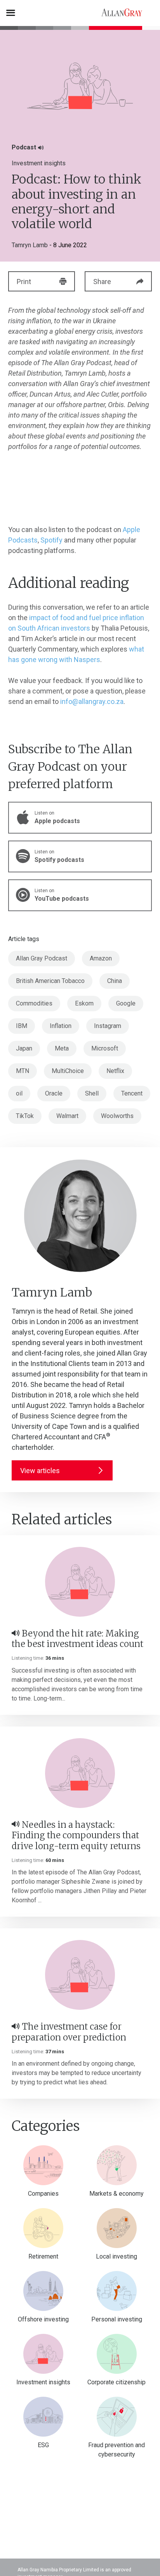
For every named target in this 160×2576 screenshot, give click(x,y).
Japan (24, 1048)
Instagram (108, 1026)
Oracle (54, 1093)
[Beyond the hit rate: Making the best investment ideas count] (80, 1582)
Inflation (61, 1026)
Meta (62, 1048)
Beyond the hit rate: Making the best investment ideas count (77, 1639)
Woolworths (117, 1116)
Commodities (34, 1003)
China (115, 981)
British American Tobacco (50, 981)
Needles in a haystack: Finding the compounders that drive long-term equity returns (76, 1835)
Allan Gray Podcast (42, 958)
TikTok (25, 1116)
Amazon (101, 958)
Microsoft (105, 1048)
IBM (22, 1026)
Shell (92, 1093)
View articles (40, 1471)
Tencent (132, 1093)
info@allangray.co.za (92, 701)
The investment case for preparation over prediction (69, 2032)
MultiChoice (68, 1071)
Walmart (67, 1116)
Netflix (115, 1071)
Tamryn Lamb (30, 245)
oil (19, 1093)
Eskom (84, 1003)
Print (24, 282)
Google (126, 1003)
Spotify (51, 540)
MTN (23, 1071)
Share (102, 282)
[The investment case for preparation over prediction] (80, 1975)
